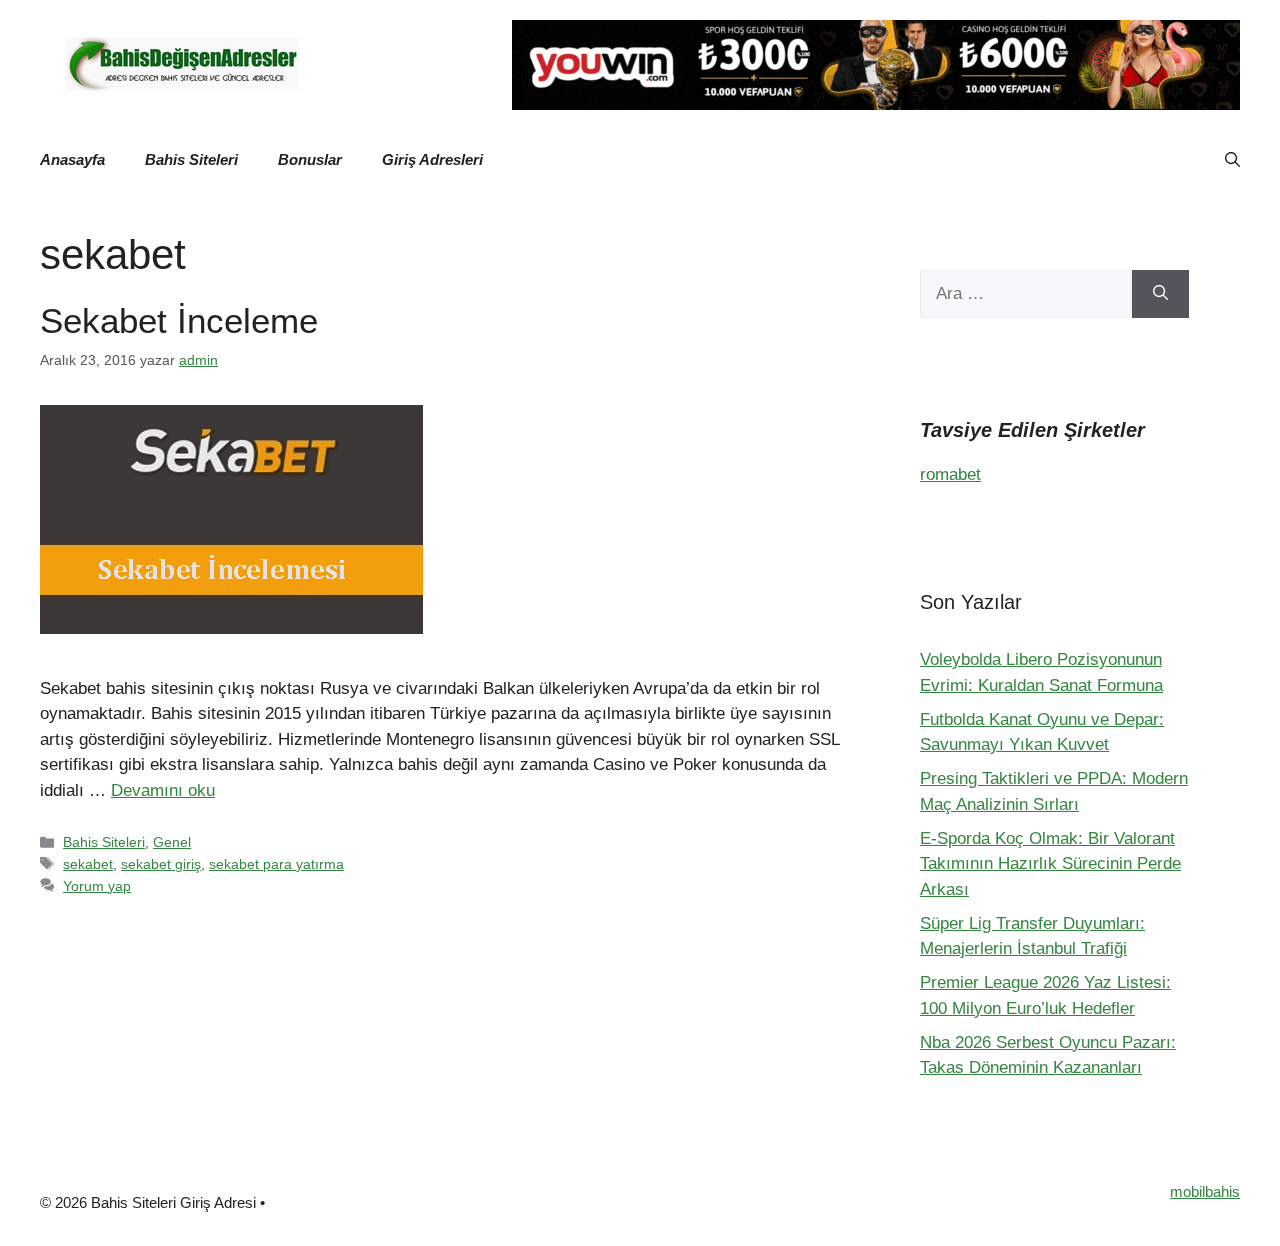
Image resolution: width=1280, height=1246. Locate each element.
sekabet (88, 864)
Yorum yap (97, 886)
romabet (950, 474)
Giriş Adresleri (432, 159)
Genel (172, 842)
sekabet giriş (161, 864)
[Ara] (1160, 294)
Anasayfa (72, 159)
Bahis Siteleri (191, 159)
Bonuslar (310, 159)
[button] (1232, 160)
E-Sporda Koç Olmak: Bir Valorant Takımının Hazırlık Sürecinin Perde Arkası (1050, 864)
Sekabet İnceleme (179, 320)
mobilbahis (1205, 1191)
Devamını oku (163, 790)
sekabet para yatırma (276, 864)
